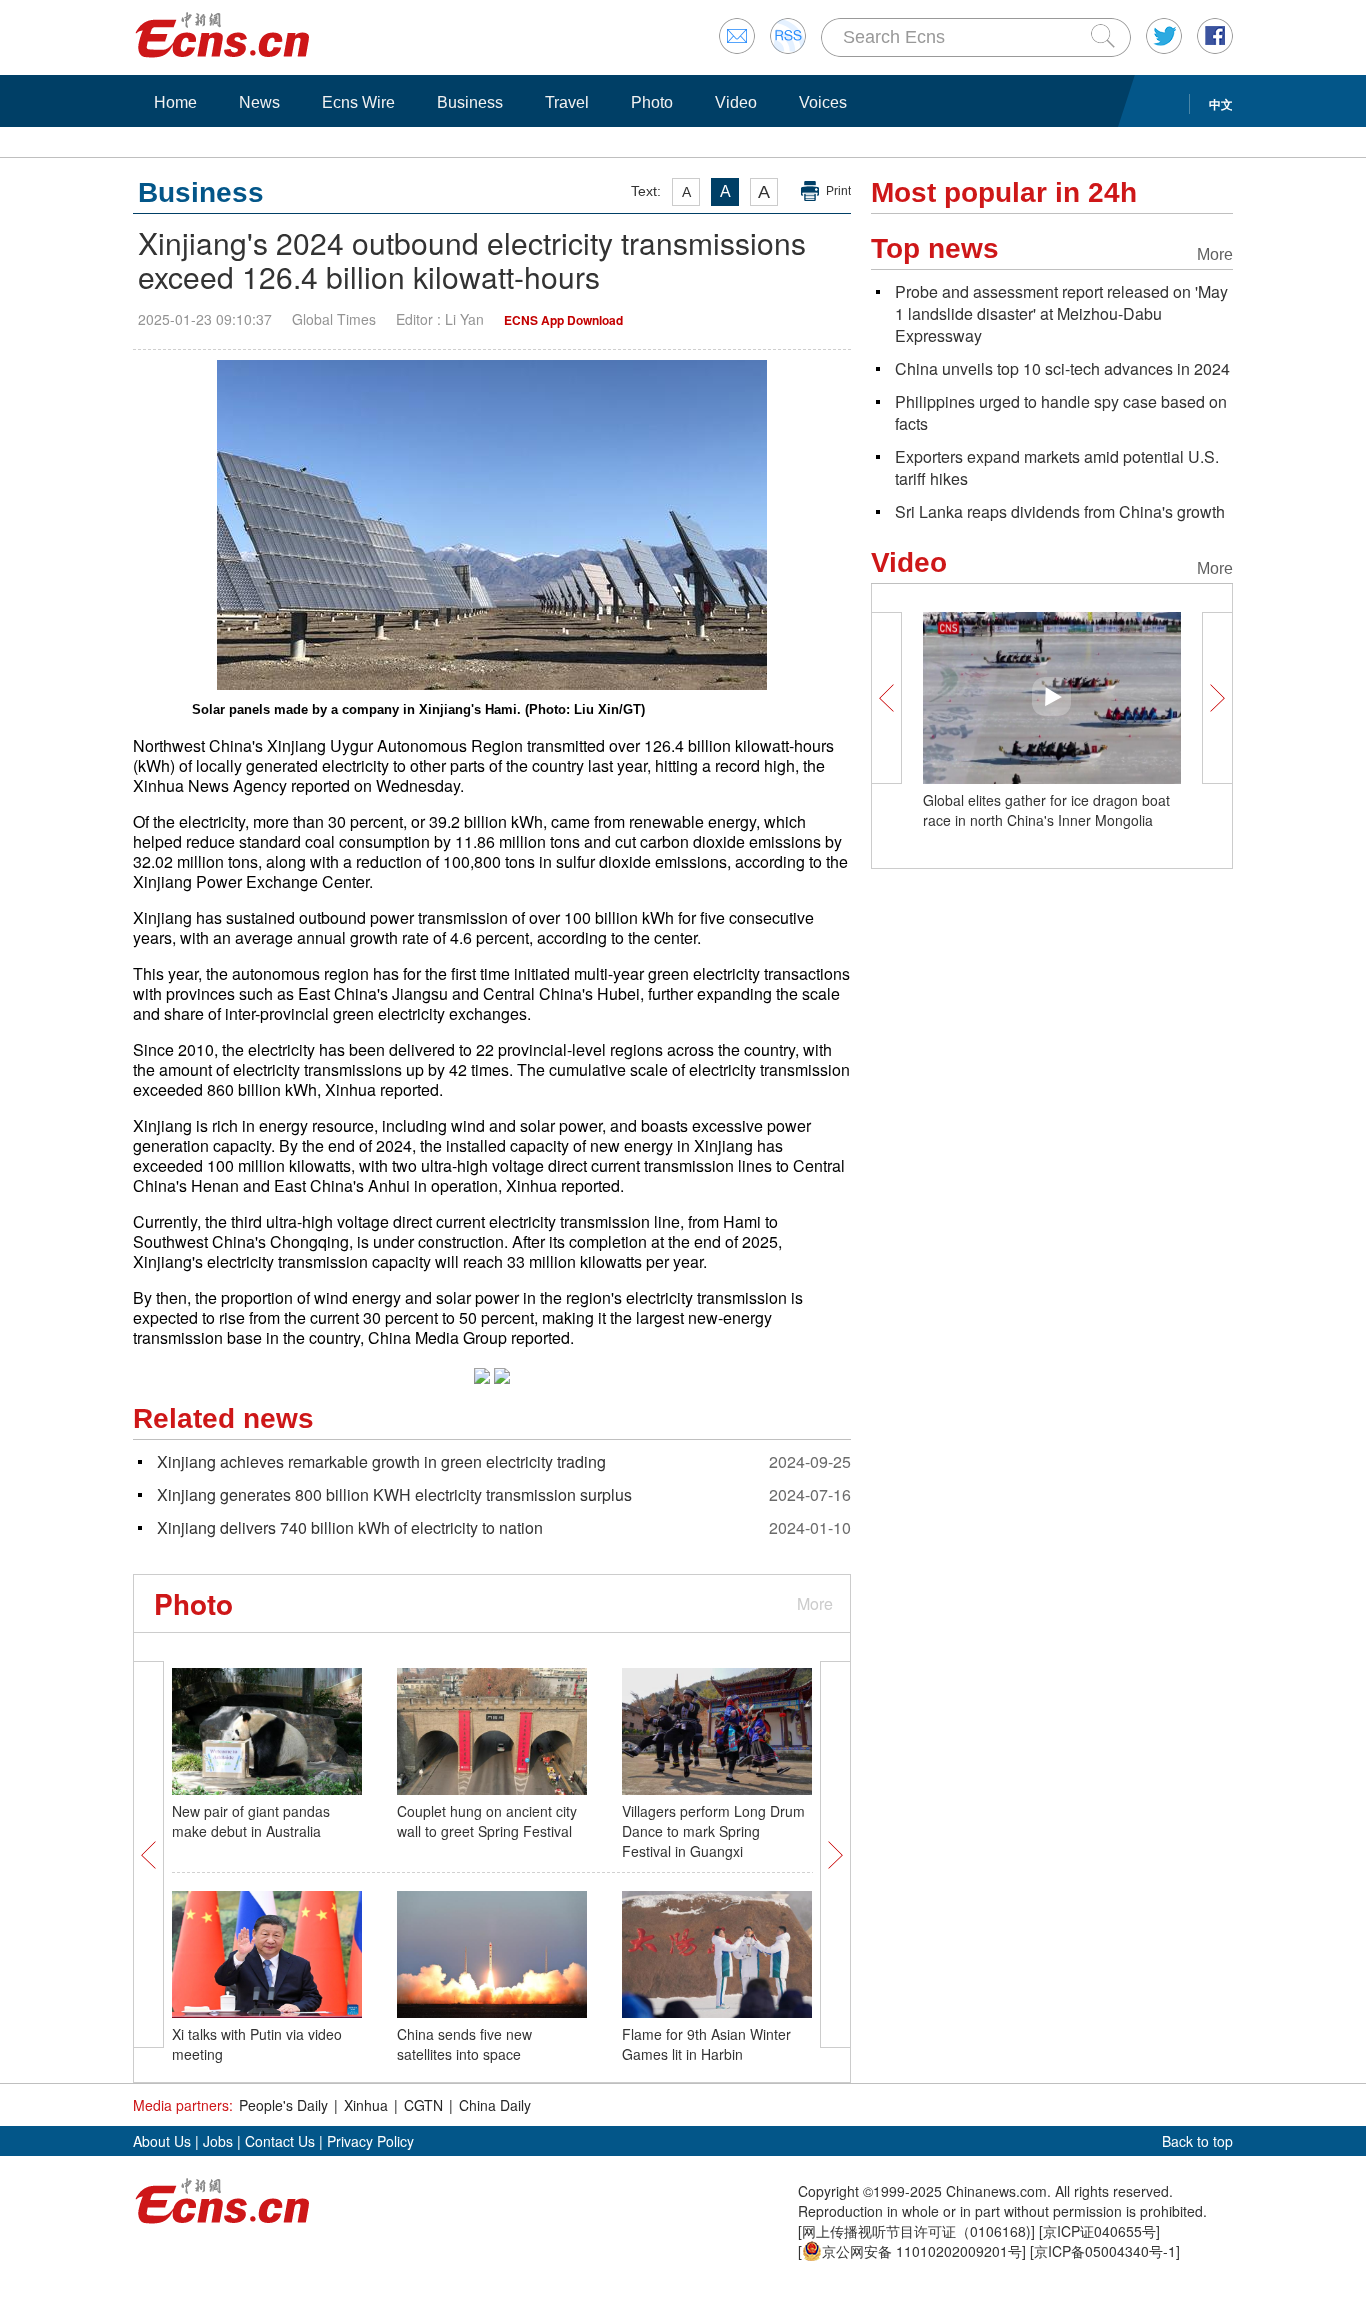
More (815, 1603)
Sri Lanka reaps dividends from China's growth (1060, 511)
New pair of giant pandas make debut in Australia (251, 1821)
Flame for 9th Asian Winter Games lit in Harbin (706, 2044)
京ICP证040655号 (1099, 2231)
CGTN (423, 2105)
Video (736, 102)
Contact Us (280, 2141)
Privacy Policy (370, 2141)
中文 (1221, 104)
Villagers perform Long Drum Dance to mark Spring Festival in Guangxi (713, 1831)
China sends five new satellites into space (464, 2044)
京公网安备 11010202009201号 (922, 2251)
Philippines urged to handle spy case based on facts (1061, 412)
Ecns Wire (358, 102)
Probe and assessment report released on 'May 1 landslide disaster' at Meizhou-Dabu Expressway (1061, 313)
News (259, 102)
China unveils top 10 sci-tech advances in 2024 (1062, 368)
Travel (567, 102)
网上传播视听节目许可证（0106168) (916, 2231)
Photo (652, 102)
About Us (162, 2141)
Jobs (218, 2141)
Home (175, 102)
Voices (823, 102)
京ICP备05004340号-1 (1105, 2251)
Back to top (1197, 2141)
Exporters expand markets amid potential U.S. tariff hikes (1057, 467)
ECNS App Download (563, 320)
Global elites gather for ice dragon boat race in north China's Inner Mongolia (1046, 810)
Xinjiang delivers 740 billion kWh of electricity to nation (350, 1527)
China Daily (495, 2105)
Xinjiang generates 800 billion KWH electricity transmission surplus (394, 1494)
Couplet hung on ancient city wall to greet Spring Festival (487, 1821)
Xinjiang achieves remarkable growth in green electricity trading (381, 1461)
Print (838, 191)
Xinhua (366, 2105)
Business (470, 102)
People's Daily (283, 2105)
